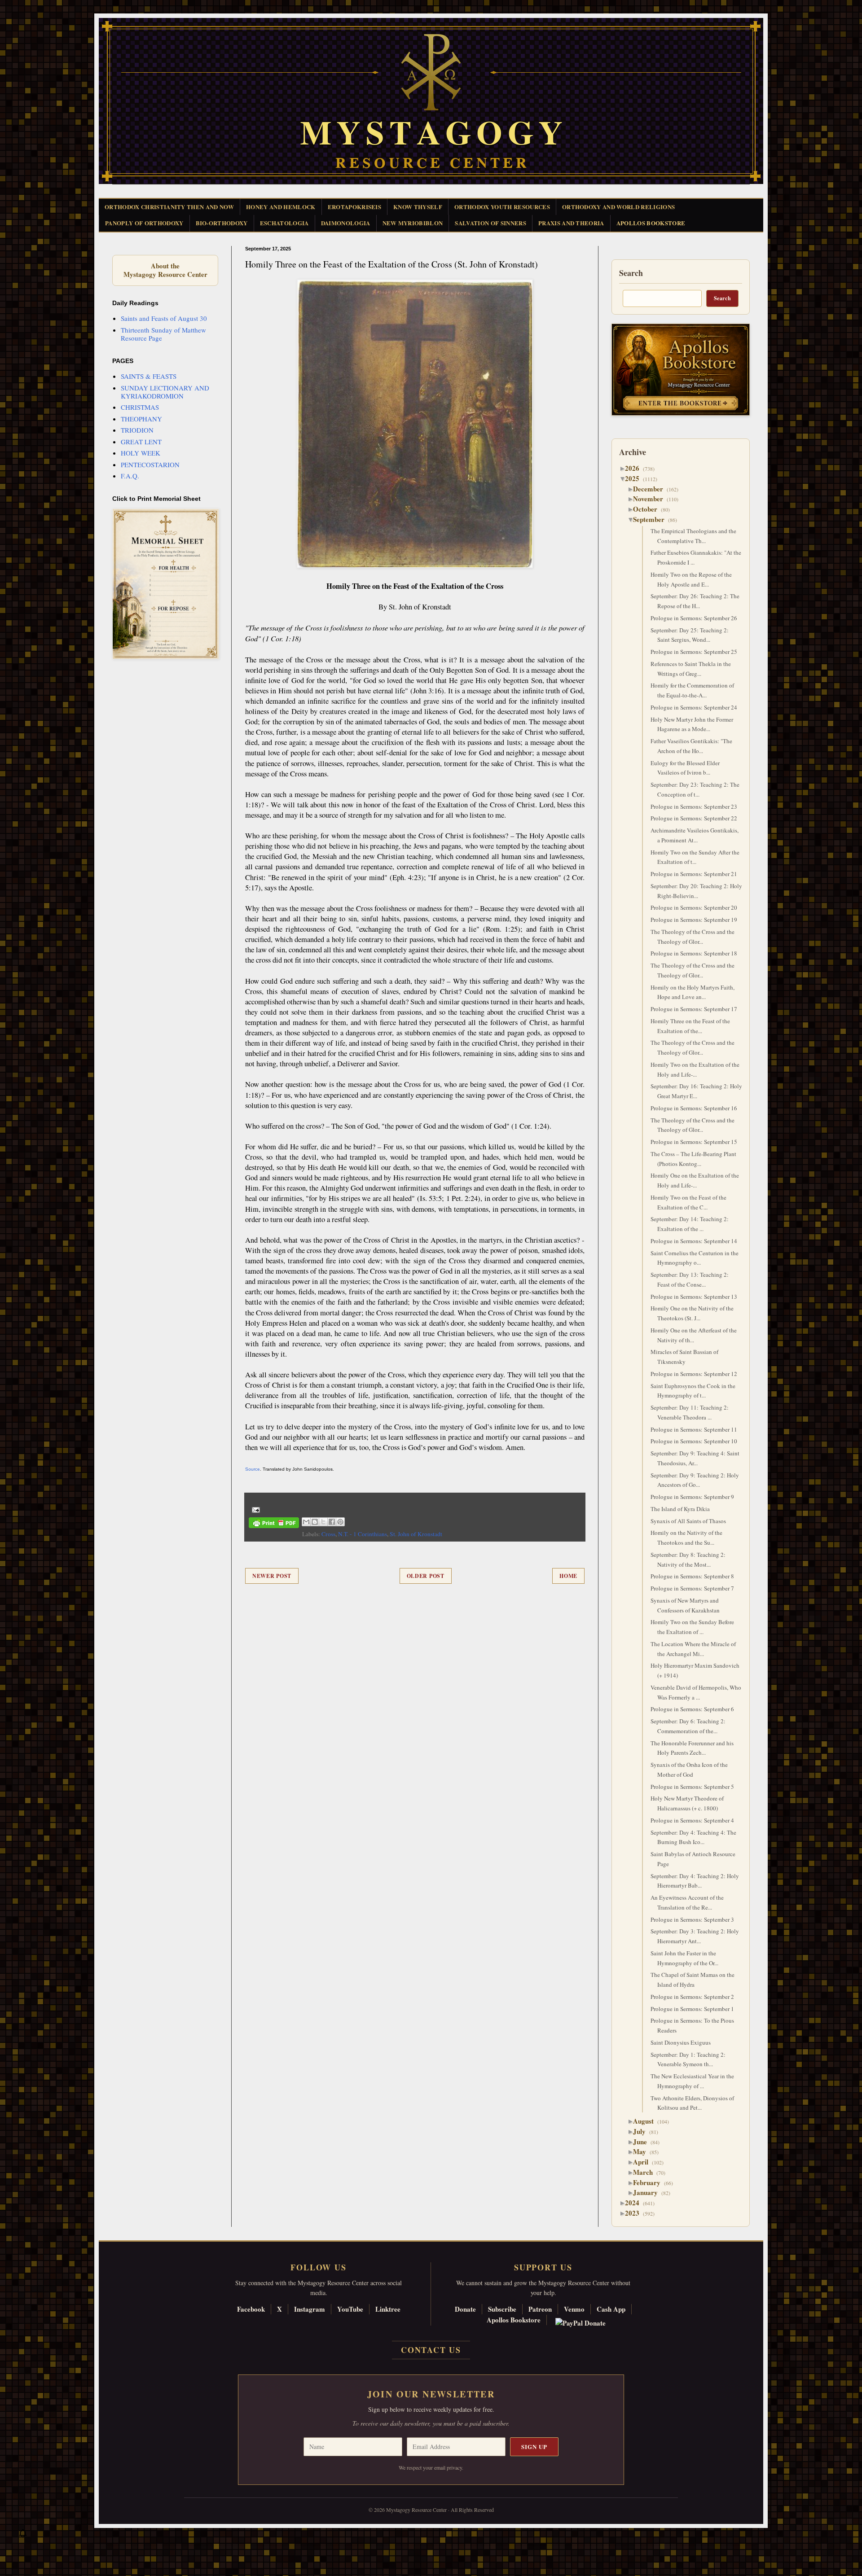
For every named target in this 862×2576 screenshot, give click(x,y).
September (652, 519)
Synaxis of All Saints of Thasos (688, 1521)
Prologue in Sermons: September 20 (694, 907)
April (644, 2162)
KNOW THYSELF (418, 207)
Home (568, 1576)
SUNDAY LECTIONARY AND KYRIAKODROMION (165, 392)
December (651, 489)
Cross (328, 1534)
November (651, 499)
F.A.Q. (130, 476)
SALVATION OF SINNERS (490, 223)
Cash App (611, 2309)
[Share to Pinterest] (340, 1522)
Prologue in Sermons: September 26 (694, 618)
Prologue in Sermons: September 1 (692, 2009)
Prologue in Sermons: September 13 (694, 1297)
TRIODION (137, 430)
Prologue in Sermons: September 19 (694, 920)
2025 (636, 478)
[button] (23, 2536)
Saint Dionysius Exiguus (681, 2042)
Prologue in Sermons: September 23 (694, 806)
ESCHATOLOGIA (284, 223)
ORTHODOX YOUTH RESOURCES (502, 207)
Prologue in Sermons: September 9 (692, 1497)
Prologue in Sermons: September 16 (694, 1108)
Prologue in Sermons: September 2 (692, 1997)
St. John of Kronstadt (416, 1534)
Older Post (426, 1576)
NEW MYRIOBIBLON (413, 223)
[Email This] (306, 1522)
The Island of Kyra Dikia (680, 1509)
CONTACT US (431, 2350)
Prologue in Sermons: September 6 (692, 1709)
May (643, 2151)
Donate (465, 2309)
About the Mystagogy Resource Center (165, 270)
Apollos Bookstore (514, 2320)
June (643, 2142)
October (649, 509)
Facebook (251, 2309)
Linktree (388, 2309)
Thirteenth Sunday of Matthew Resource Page (163, 334)
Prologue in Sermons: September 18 (694, 953)
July (643, 2131)
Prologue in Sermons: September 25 (694, 652)
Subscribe (502, 2309)
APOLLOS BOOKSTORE (651, 223)
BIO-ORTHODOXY (222, 223)
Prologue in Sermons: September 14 (694, 1241)
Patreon (540, 2309)
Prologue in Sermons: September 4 (692, 1820)
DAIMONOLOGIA (346, 223)
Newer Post (272, 1576)
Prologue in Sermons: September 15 (694, 1142)
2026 (636, 468)
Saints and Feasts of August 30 (164, 318)
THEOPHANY (141, 419)
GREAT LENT (141, 442)
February (650, 2182)
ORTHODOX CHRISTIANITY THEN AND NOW (169, 207)
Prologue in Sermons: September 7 (692, 1588)
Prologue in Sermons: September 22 (694, 818)
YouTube (350, 2309)
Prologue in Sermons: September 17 (694, 1009)
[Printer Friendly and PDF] (274, 1524)
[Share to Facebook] (332, 1522)
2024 (636, 2203)
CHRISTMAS (140, 407)
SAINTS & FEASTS (149, 376)
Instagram (310, 2309)
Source (253, 1469)
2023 (636, 2213)
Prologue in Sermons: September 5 (692, 1787)
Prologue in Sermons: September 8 (692, 1576)
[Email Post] (254, 1509)
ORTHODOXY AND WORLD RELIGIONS (618, 207)
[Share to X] (323, 1522)
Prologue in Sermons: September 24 (694, 707)
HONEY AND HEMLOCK (281, 207)
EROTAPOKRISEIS (355, 207)
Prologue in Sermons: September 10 (694, 1441)
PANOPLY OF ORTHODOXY (144, 223)
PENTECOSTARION (150, 464)
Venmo (574, 2309)
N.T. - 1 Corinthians (363, 1534)
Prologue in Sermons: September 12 (694, 1374)
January (649, 2192)
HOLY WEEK (141, 453)
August (647, 2121)
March (646, 2172)
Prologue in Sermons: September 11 (694, 1429)
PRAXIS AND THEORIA (571, 223)
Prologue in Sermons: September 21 (694, 874)
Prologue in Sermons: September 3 (692, 1919)
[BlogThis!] (315, 1522)
